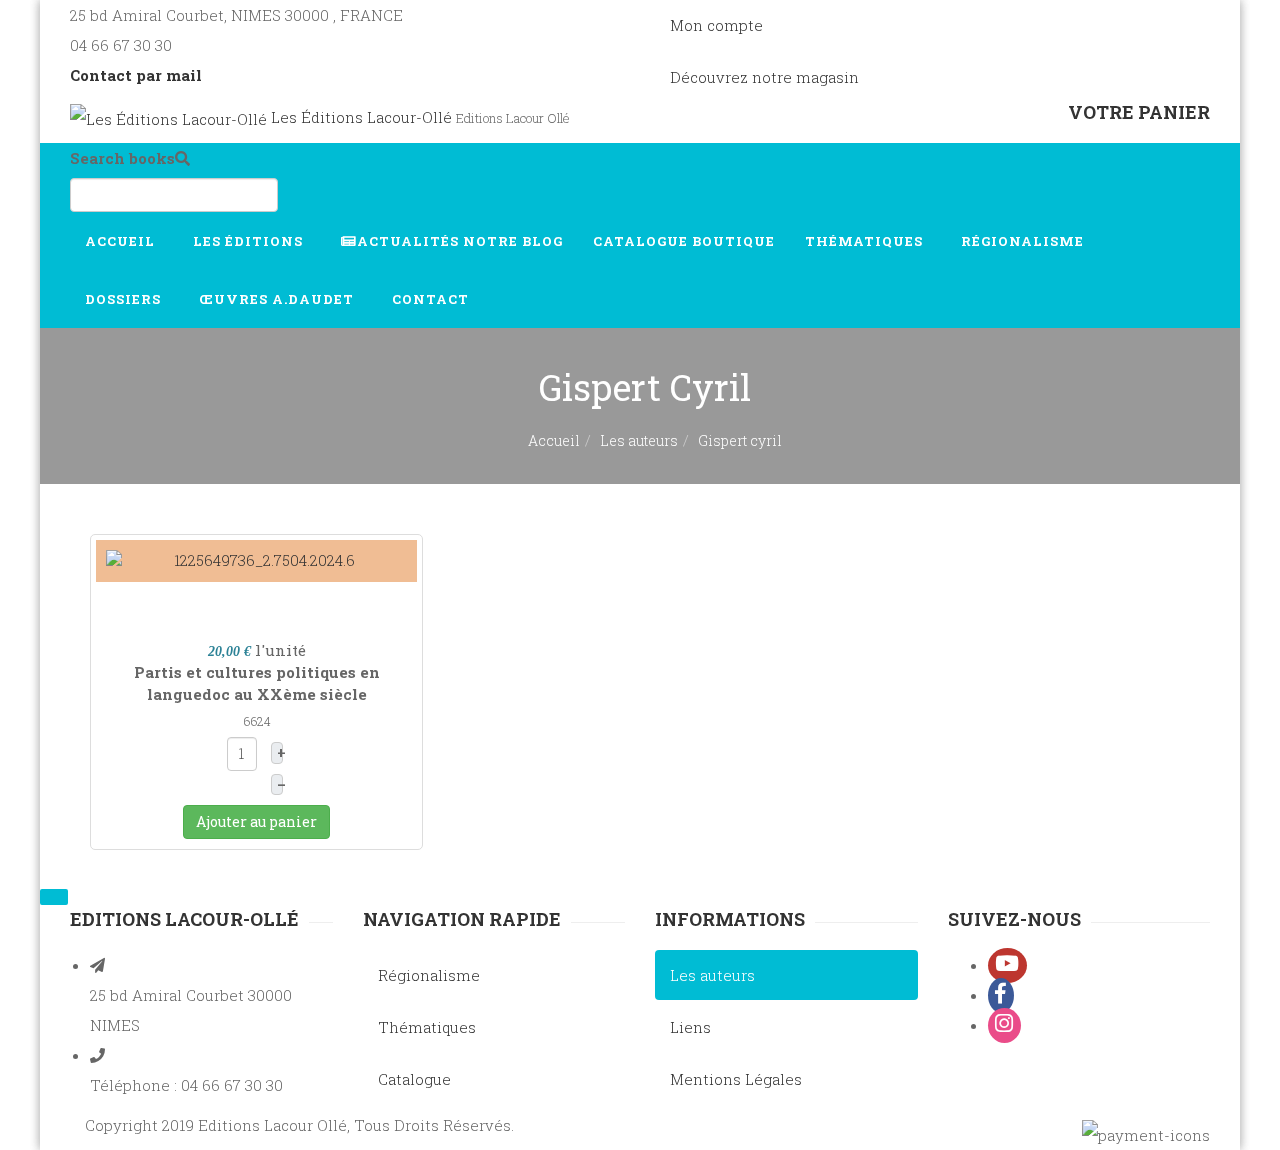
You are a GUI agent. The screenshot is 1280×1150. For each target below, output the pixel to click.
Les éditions (250, 241)
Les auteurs (639, 440)
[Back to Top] (54, 897)
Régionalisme (1024, 241)
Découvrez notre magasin (764, 77)
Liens (690, 1027)
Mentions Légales (736, 1079)
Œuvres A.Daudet (278, 299)
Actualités (460, 241)
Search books (122, 158)
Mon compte (716, 25)
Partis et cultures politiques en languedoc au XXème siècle (257, 682)
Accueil (122, 241)
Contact (432, 299)
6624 (257, 721)
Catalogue (684, 241)
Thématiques (866, 241)
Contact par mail (136, 75)
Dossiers (125, 299)
